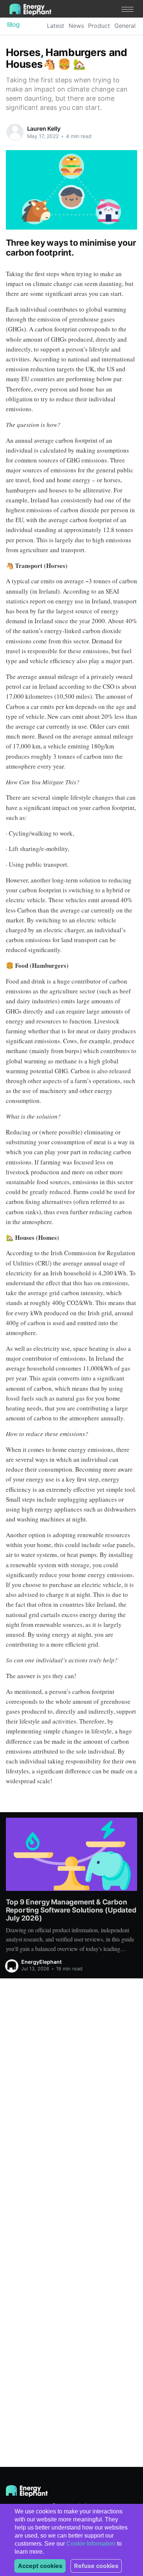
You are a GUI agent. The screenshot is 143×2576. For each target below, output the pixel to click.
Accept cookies (40, 2566)
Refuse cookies (96, 2566)
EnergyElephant (41, 1962)
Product (99, 26)
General (125, 26)
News (76, 26)
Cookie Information (91, 2544)
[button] (127, 9)
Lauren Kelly (44, 129)
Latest (56, 26)
